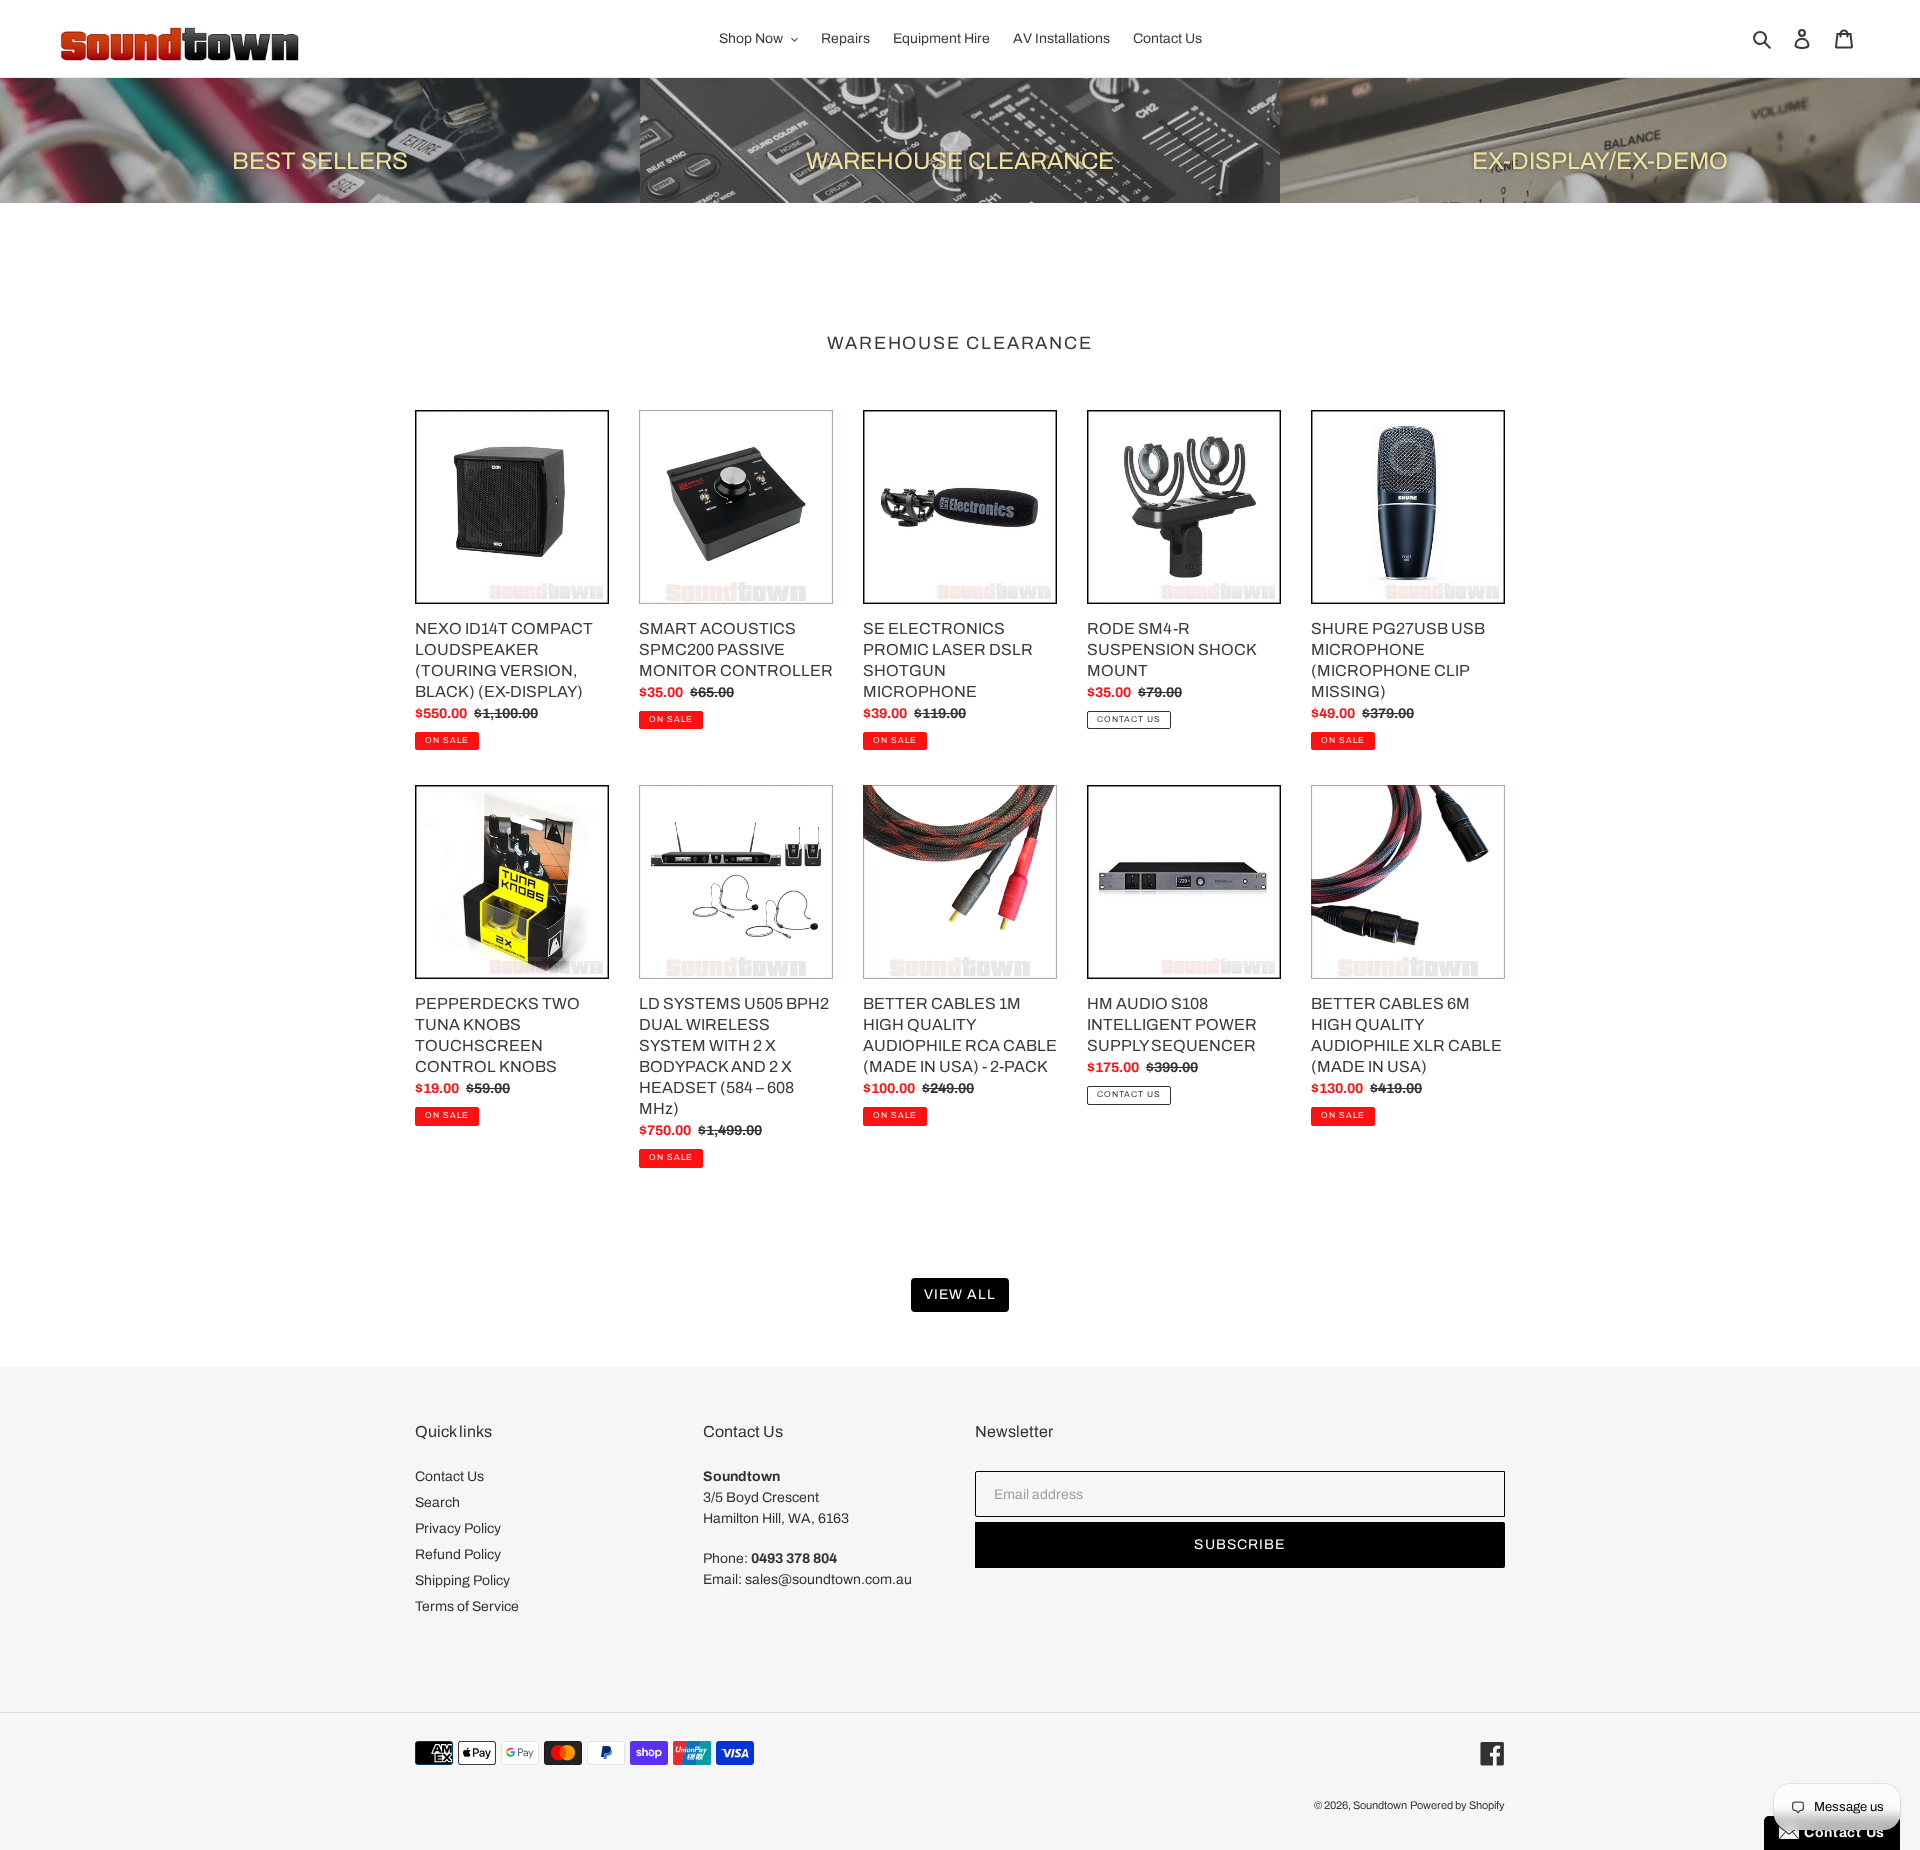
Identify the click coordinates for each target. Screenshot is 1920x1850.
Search (437, 1502)
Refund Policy (458, 1554)
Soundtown (1380, 1805)
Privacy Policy (458, 1528)
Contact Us (449, 1476)
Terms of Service (467, 1606)
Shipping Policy (462, 1580)
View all (960, 1294)
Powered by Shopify (1457, 1805)
